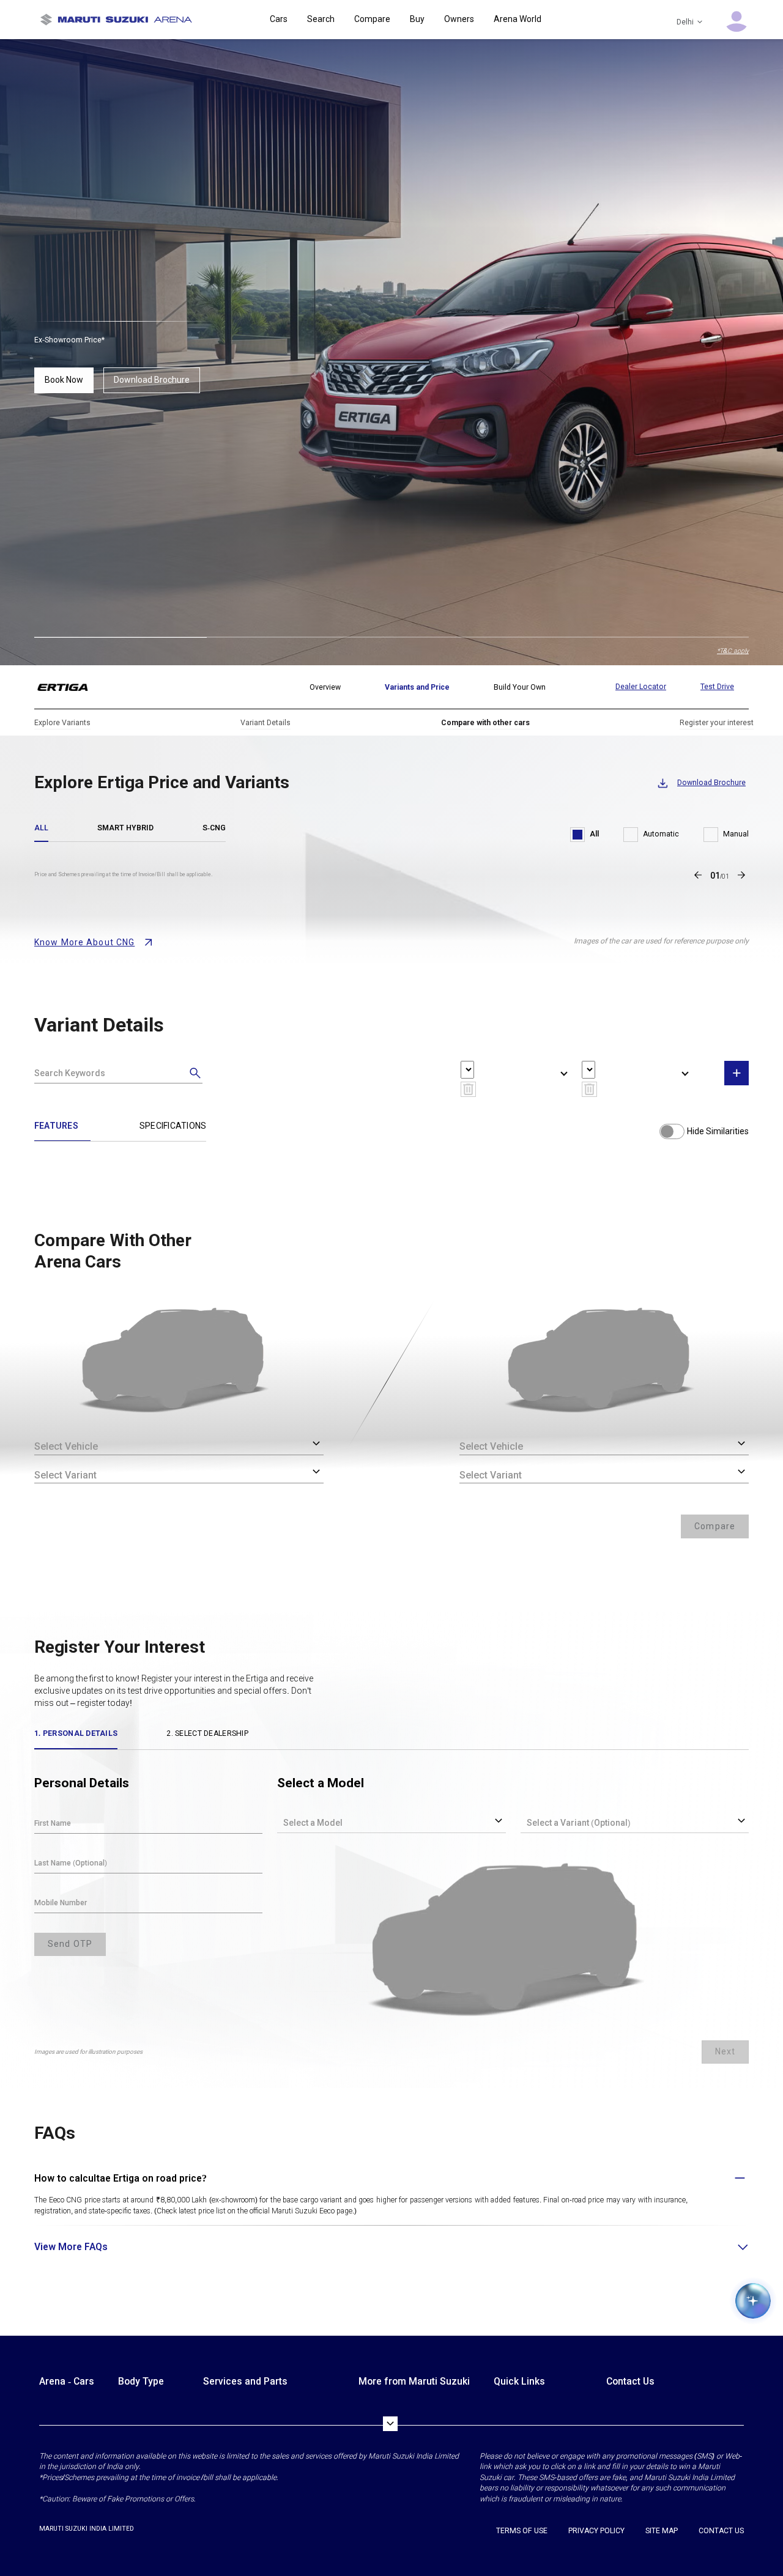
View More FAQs (71, 2247)
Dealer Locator (641, 687)
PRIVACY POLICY (596, 2531)
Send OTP (70, 1944)
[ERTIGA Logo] (70, 687)
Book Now (64, 380)
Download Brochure (152, 380)
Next (725, 2051)
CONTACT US (721, 2531)
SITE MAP (662, 2531)
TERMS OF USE (522, 2531)
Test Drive (717, 687)
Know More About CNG (84, 942)
